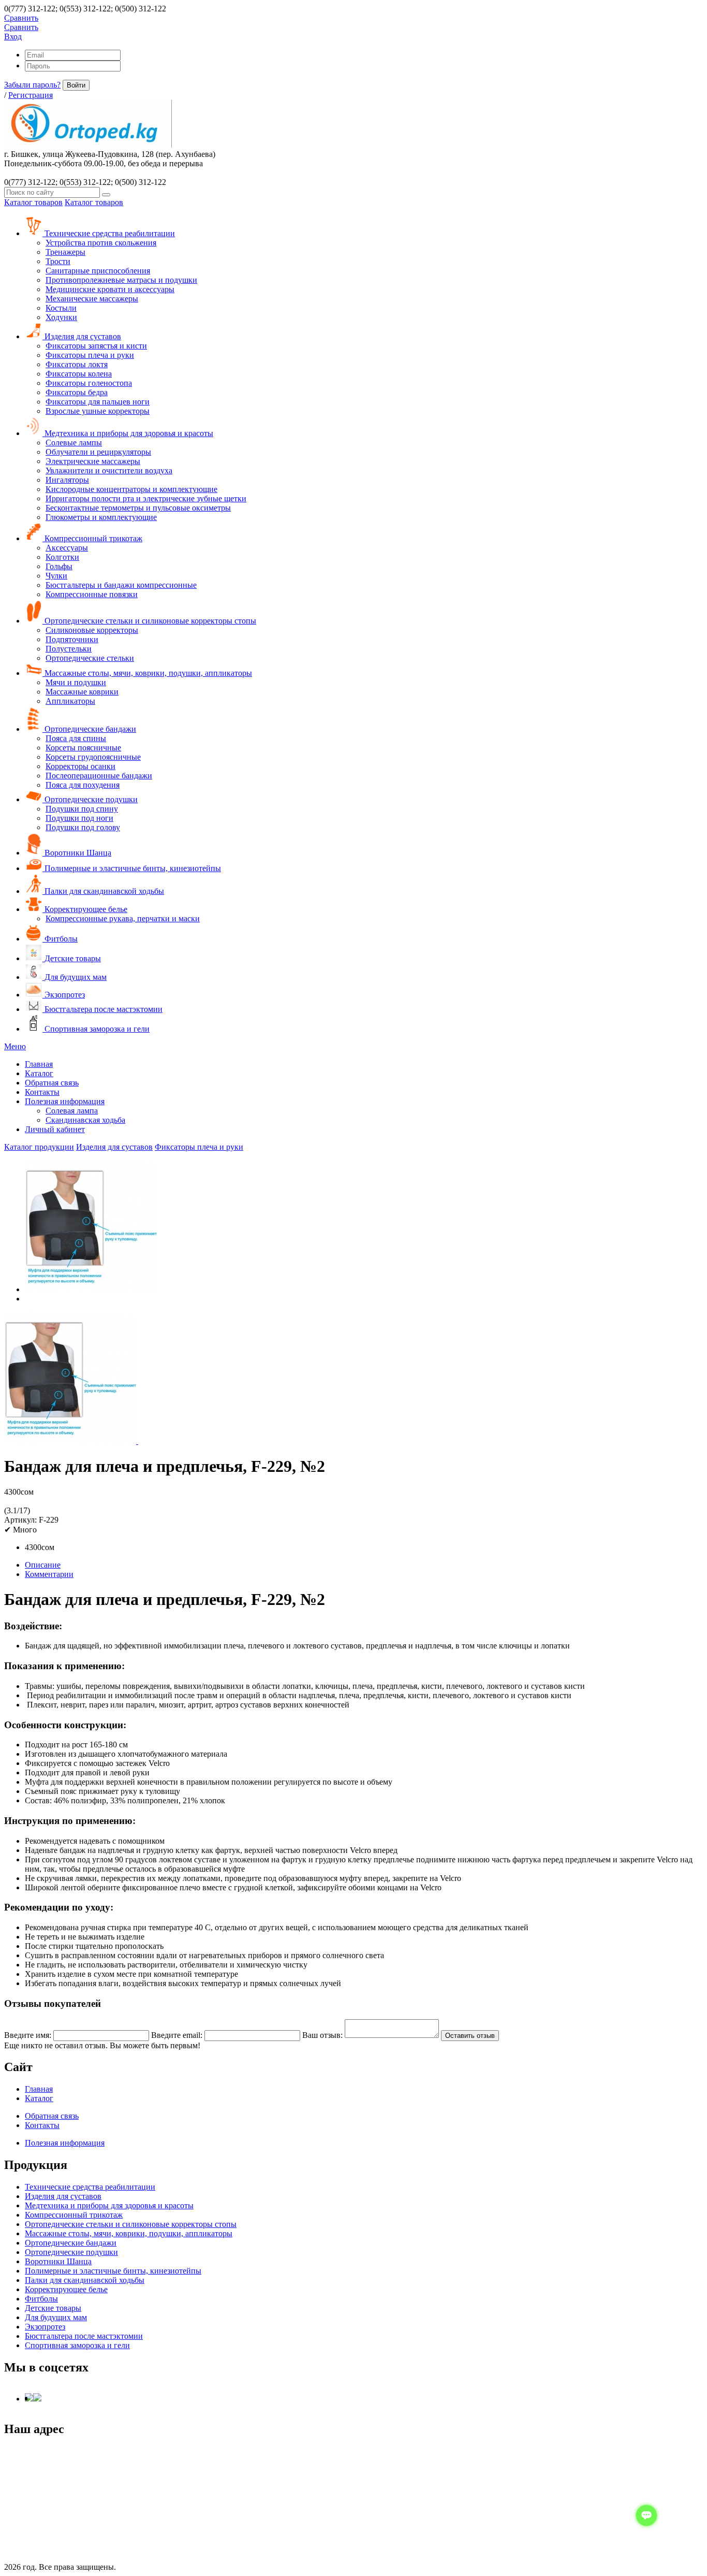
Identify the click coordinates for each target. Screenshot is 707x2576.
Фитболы (60, 939)
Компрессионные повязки (92, 594)
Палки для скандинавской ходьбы (103, 891)
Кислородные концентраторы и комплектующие (131, 489)
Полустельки (69, 649)
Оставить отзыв (470, 2036)
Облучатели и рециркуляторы (98, 452)
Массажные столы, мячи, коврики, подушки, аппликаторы (147, 673)
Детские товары (72, 958)
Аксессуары (67, 548)
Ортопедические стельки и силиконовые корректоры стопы (149, 621)
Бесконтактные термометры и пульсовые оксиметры (138, 508)
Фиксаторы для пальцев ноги (98, 402)
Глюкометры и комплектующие (101, 517)
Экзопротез (64, 995)
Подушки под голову (83, 827)
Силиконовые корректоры (92, 630)
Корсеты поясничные (83, 748)
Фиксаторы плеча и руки (90, 355)
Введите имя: (28, 2035)
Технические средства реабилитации (109, 233)
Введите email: (177, 2035)
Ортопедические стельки (90, 658)
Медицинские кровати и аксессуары (110, 289)
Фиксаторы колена (79, 374)
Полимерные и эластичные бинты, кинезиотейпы (132, 868)
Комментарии (49, 1574)
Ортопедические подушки (90, 799)
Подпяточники (72, 639)
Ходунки (61, 317)
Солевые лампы (74, 443)
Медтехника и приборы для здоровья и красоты (128, 433)
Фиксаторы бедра (77, 392)
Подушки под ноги (79, 818)
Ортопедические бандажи (89, 729)
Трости (58, 261)
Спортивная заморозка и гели (96, 1029)
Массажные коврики (82, 692)
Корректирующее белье (85, 909)
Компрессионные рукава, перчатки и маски (123, 918)
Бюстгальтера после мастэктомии (102, 1009)
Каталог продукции (39, 1147)
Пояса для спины (76, 738)
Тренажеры (65, 252)
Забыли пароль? (32, 85)
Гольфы (59, 566)
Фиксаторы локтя (77, 364)
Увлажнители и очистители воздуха (109, 471)
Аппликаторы (70, 701)
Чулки (56, 576)
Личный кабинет (55, 1129)
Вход (13, 37)
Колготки (62, 557)
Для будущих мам (75, 977)
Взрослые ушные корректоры (98, 411)
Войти (76, 85)
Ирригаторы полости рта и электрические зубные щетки (146, 498)
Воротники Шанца (77, 853)
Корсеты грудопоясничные (93, 757)
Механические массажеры (92, 299)
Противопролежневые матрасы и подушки (121, 280)
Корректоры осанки (80, 766)
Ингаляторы (67, 480)
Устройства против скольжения (101, 243)
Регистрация (31, 95)
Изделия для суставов (82, 336)
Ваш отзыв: (322, 2035)
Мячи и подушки (76, 682)
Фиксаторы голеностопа (89, 383)
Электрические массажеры (93, 461)
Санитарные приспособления (98, 271)
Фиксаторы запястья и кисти (96, 346)
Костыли (61, 308)
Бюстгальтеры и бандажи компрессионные (121, 585)
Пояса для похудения (83, 785)
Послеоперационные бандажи (99, 776)
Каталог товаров (33, 202)
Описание (43, 1565)
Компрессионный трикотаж (92, 538)
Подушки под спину (82, 809)
